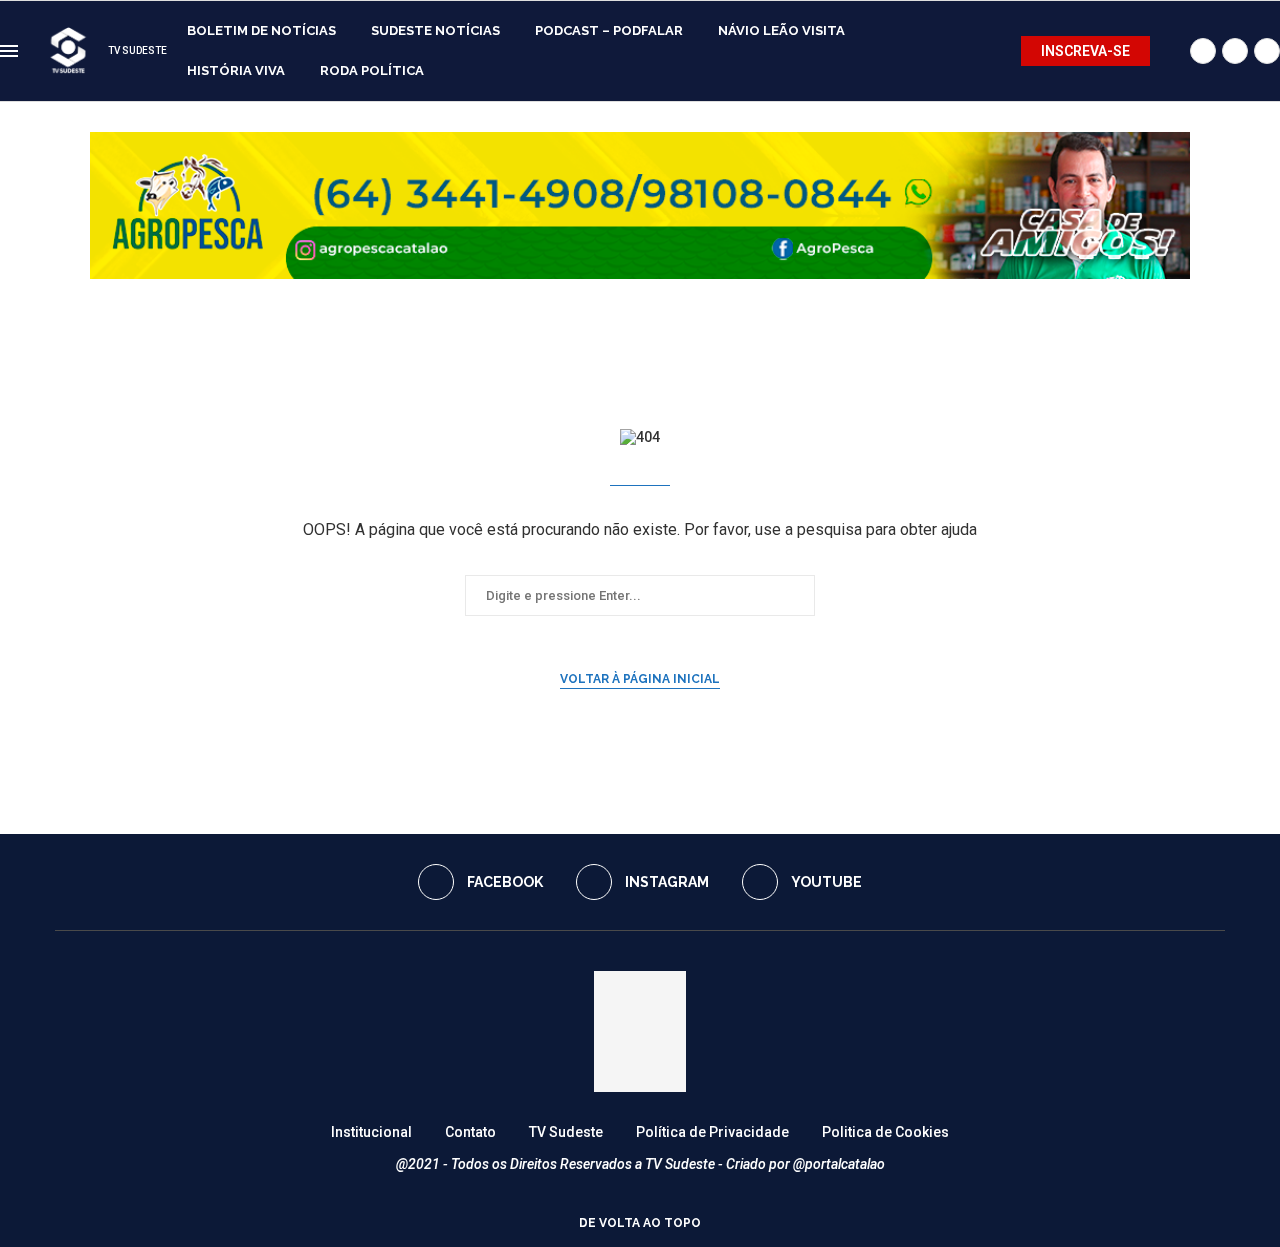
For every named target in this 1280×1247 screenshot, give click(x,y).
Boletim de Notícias (261, 30)
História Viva (236, 70)
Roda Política (372, 70)
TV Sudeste (566, 1132)
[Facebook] (1203, 51)
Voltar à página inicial (640, 679)
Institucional (371, 1132)
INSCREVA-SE (1085, 51)
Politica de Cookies (885, 1132)
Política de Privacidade (712, 1132)
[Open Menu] (9, 51)
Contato (470, 1132)
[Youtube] (1267, 51)
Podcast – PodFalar (609, 30)
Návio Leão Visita (781, 30)
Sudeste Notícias (435, 30)
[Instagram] (1235, 51)
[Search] (1170, 51)
